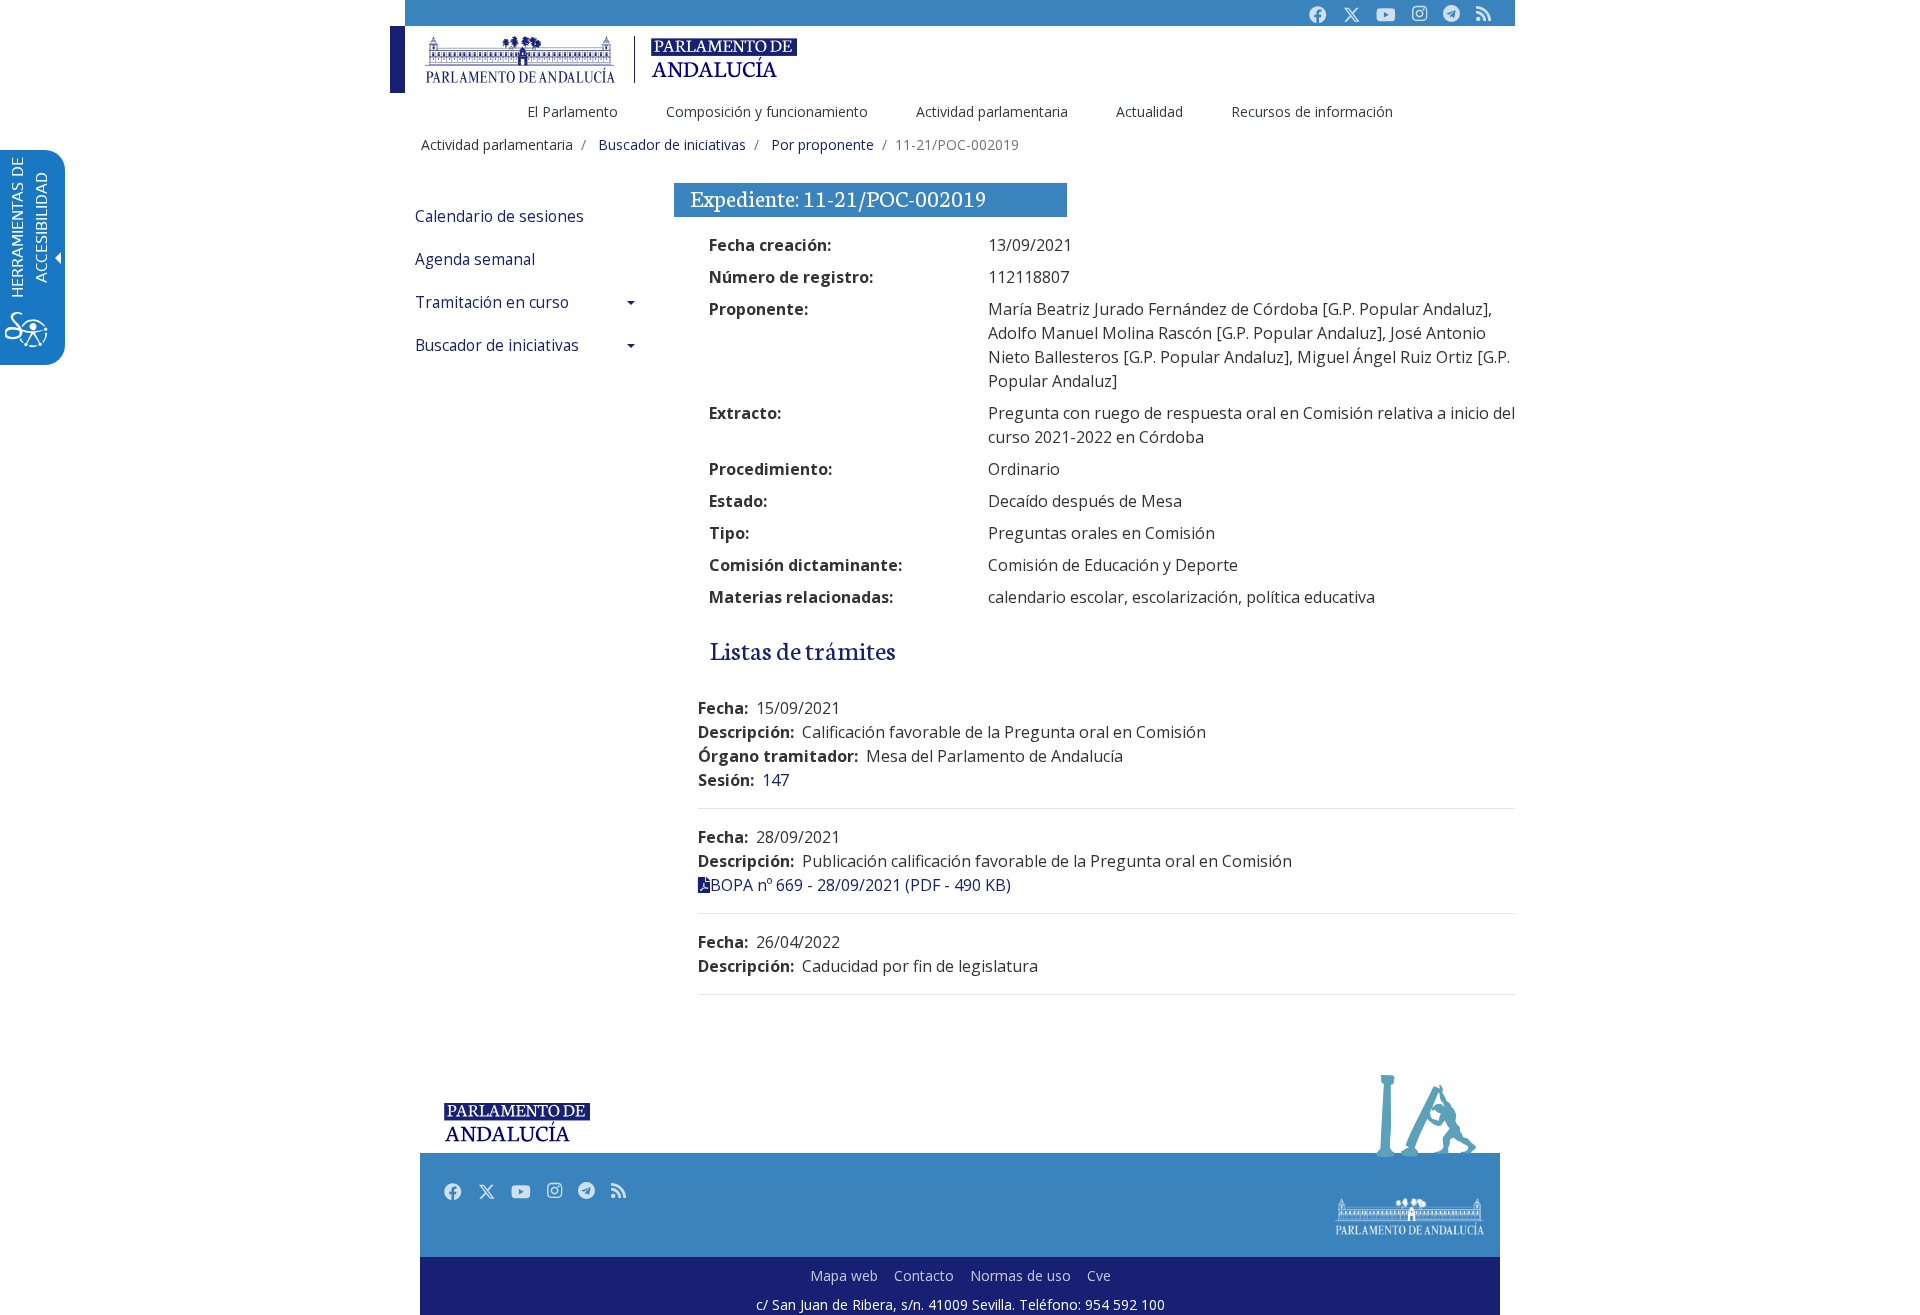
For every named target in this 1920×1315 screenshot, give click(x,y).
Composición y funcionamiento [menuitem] (767, 111)
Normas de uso (1020, 1275)
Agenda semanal (475, 259)
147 (775, 780)
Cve (1099, 1275)
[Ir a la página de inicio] (520, 59)
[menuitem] (530, 216)
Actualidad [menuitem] (1149, 111)
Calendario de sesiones (499, 216)
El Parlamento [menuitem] (572, 111)
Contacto (924, 1275)
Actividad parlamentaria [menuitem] (992, 111)
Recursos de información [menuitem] (1312, 111)
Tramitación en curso (492, 302)
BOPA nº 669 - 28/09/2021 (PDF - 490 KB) (860, 885)
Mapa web (844, 1275)
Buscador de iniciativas (497, 345)
